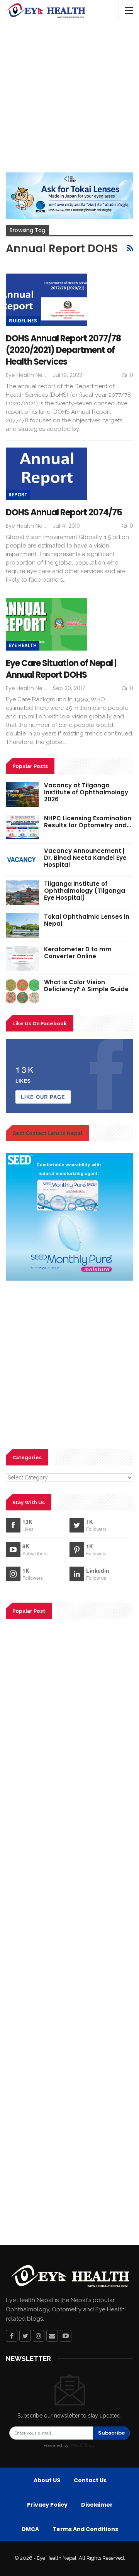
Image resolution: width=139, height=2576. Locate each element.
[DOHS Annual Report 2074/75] (46, 474)
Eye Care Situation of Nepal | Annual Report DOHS (61, 669)
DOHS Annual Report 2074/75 (64, 512)
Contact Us (90, 2480)
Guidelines (23, 321)
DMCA (30, 2529)
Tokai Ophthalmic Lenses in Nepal (87, 920)
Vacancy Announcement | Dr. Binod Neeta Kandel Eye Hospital (85, 858)
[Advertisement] (69, 99)
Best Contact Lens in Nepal (47, 1133)
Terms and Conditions (85, 2529)
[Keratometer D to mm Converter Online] (22, 958)
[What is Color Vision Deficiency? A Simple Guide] (22, 991)
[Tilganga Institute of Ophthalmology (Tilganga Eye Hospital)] (22, 893)
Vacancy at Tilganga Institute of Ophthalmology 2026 (86, 792)
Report (18, 495)
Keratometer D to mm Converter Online (78, 953)
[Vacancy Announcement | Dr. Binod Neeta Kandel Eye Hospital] (22, 860)
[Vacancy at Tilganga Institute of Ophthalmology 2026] (22, 794)
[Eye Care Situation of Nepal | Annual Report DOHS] (46, 624)
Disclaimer (97, 2505)
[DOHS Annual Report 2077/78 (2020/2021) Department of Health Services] (46, 300)
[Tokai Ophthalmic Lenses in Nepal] (22, 926)
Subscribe (111, 2433)
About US (47, 2480)
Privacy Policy (47, 2505)
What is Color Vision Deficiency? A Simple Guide (86, 986)
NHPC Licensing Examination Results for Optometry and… (88, 822)
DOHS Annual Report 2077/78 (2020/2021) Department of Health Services (63, 350)
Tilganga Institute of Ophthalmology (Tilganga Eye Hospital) (85, 891)
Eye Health (23, 645)
